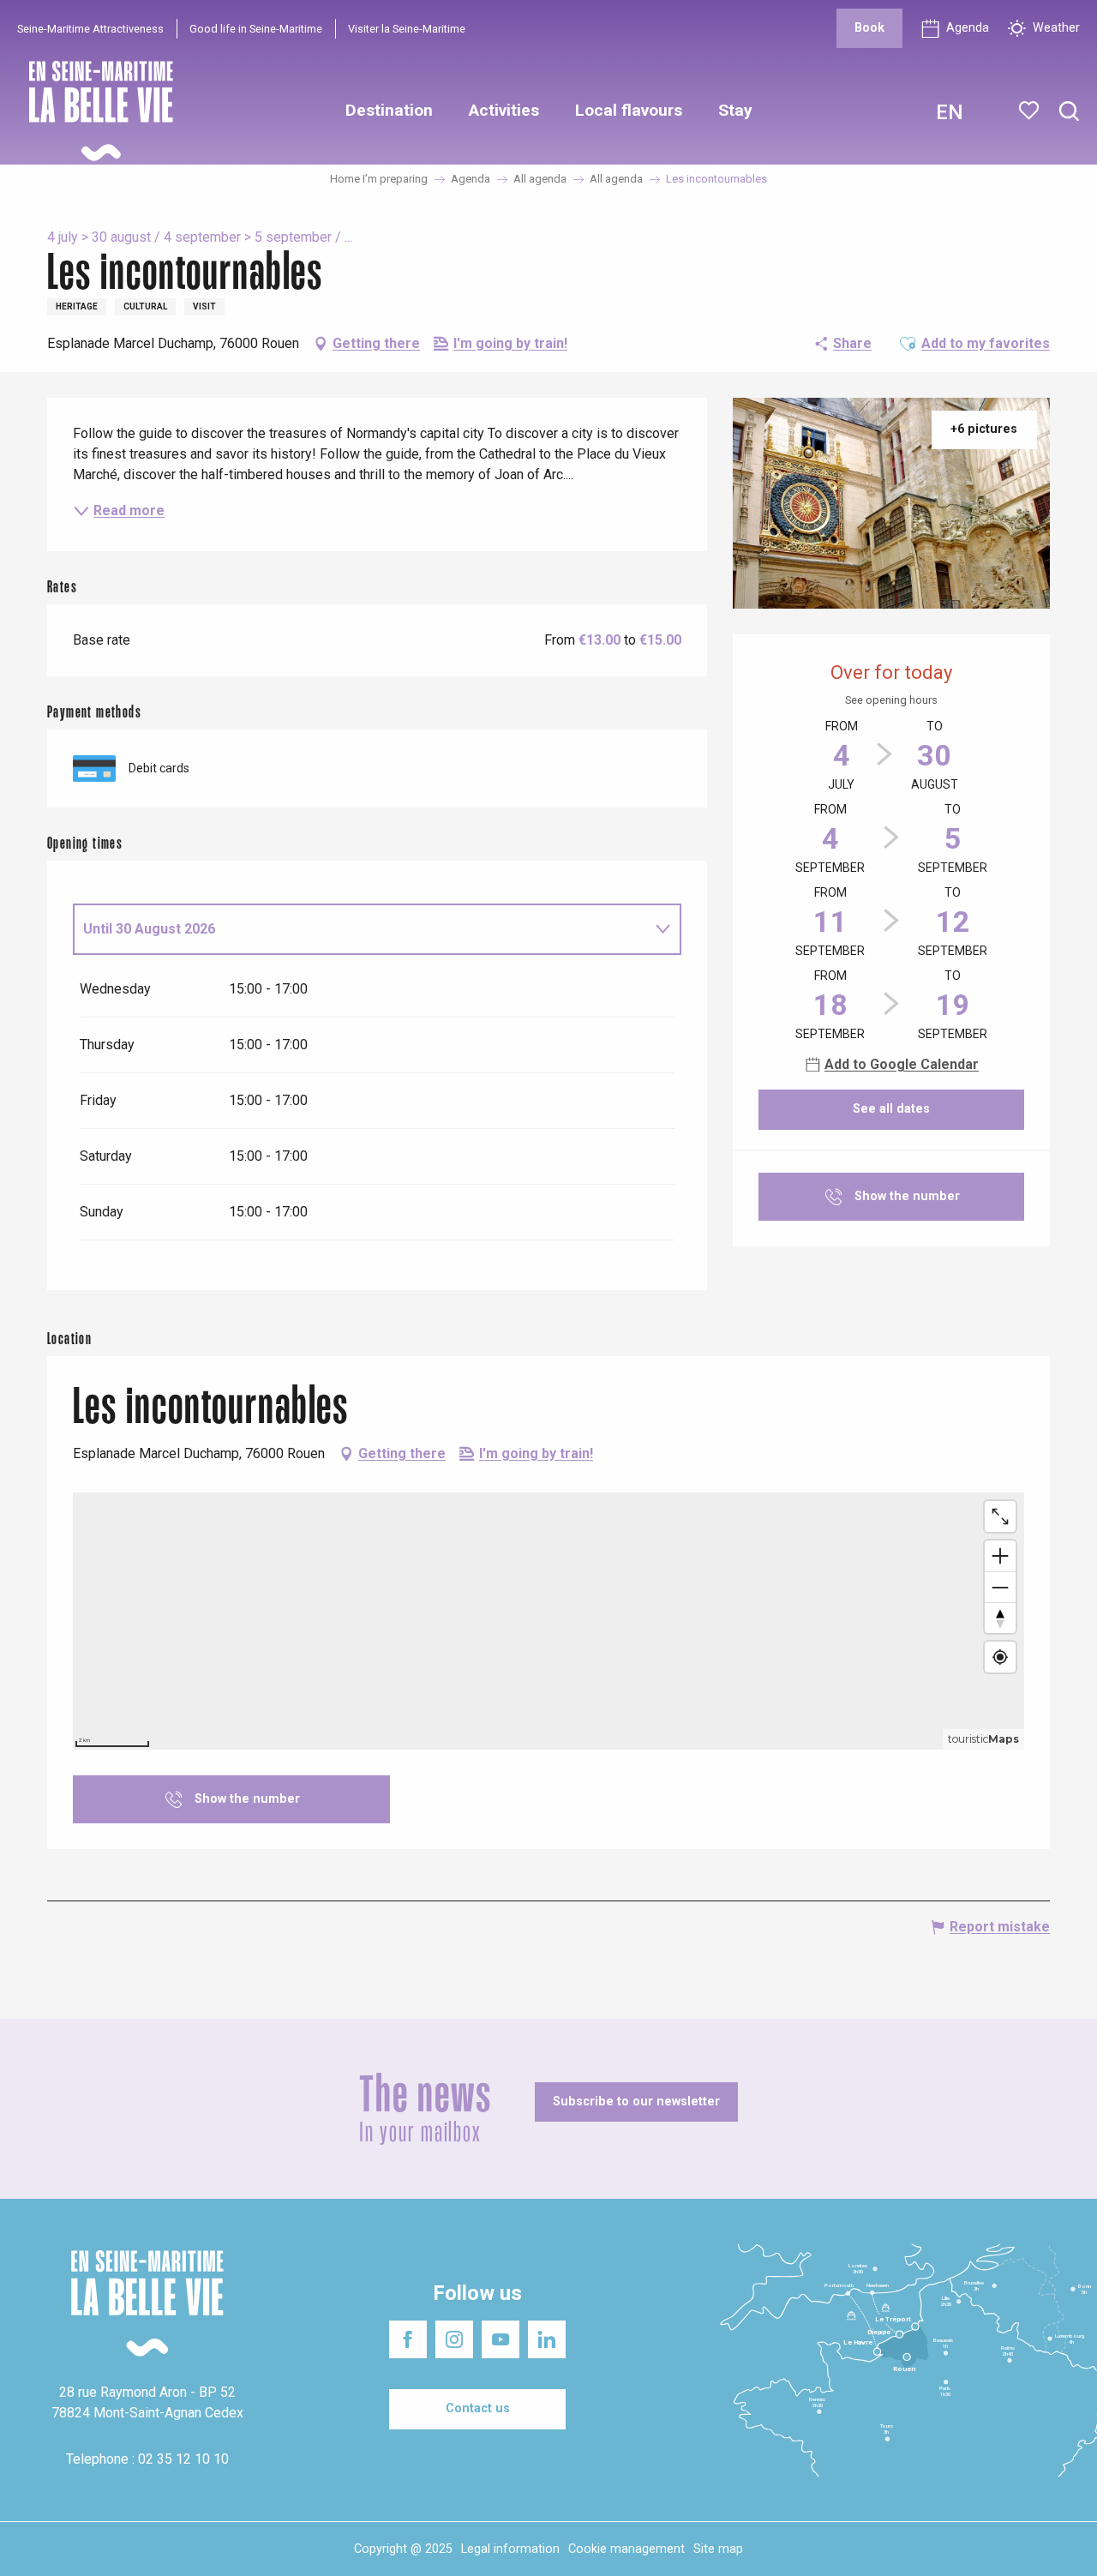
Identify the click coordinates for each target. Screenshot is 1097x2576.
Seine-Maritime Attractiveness (90, 29)
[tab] (360, 929)
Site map (718, 2549)
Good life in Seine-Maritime (256, 29)
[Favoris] (1031, 111)
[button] (1069, 112)
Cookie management (626, 2549)
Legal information (510, 2549)
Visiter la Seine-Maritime (407, 29)
